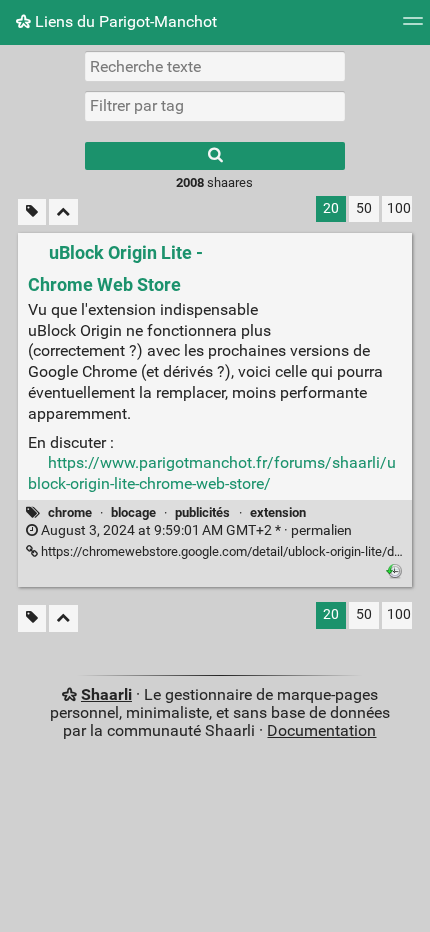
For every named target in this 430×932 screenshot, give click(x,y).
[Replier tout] (63, 212)
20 (331, 208)
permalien (195, 530)
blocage (133, 512)
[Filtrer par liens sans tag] (32, 212)
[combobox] (215, 106)
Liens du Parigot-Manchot (124, 21)
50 (364, 208)
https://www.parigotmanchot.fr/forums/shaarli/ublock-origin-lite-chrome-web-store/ (212, 473)
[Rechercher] (215, 156)
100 (399, 208)
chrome (70, 512)
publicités (202, 512)
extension (278, 512)
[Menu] (413, 27)
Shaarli (106, 694)
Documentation (321, 730)
